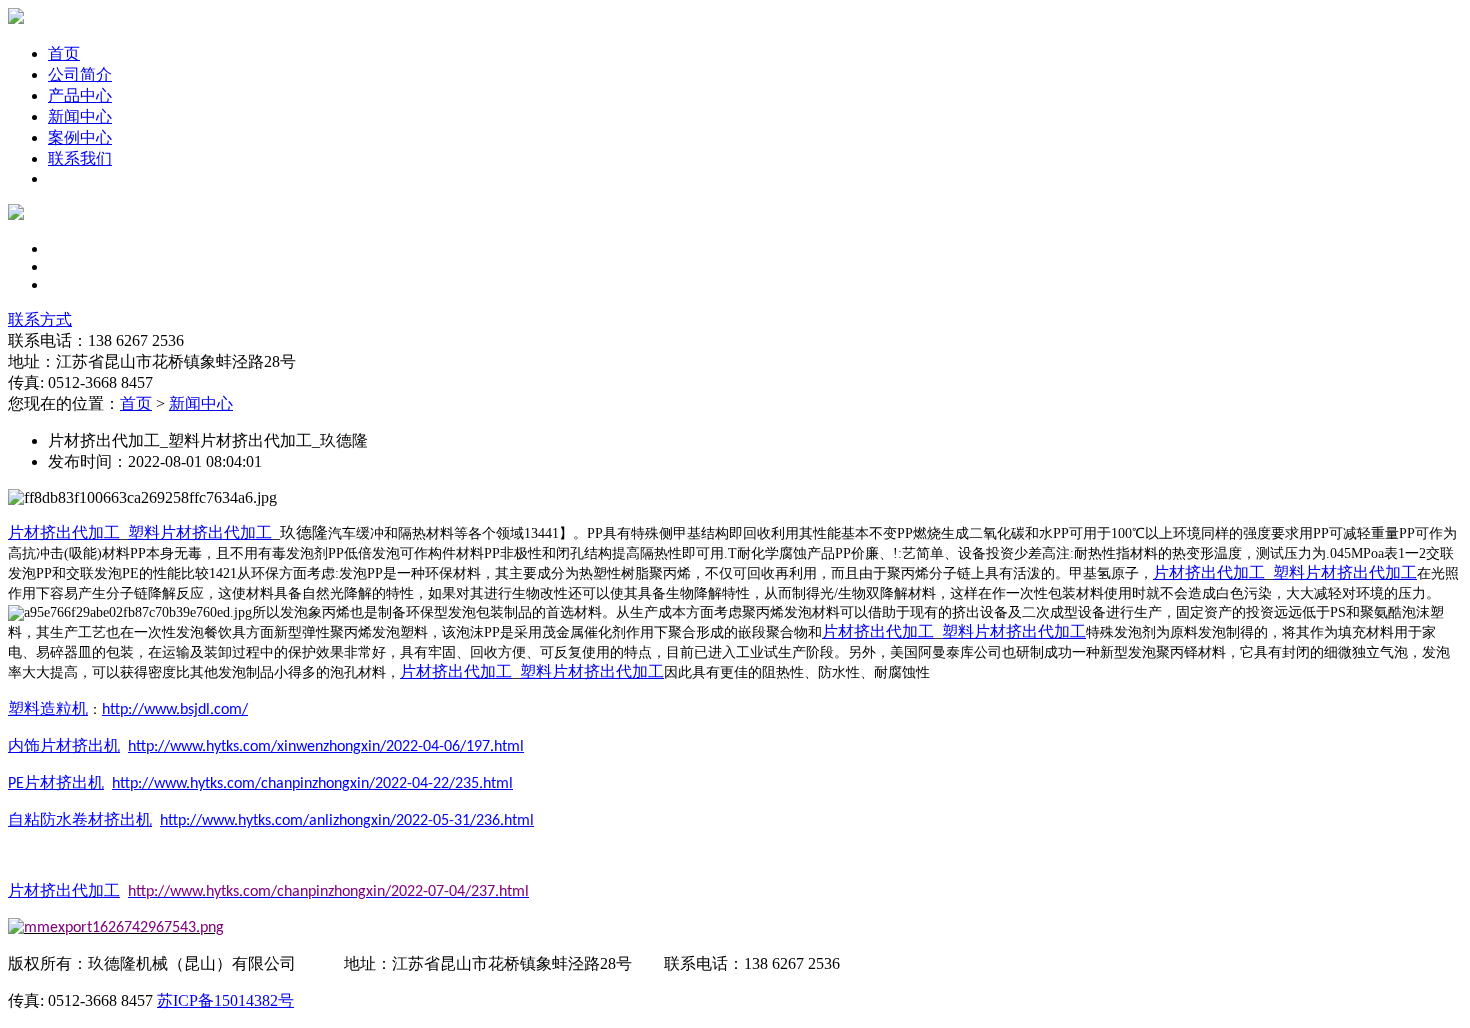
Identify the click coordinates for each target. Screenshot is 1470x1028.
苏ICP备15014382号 (225, 1000)
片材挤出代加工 (64, 532)
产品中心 (80, 95)
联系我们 (80, 158)
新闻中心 (80, 116)
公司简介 (80, 74)
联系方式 (40, 319)
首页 (64, 53)
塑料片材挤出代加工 (200, 532)
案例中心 (80, 137)
